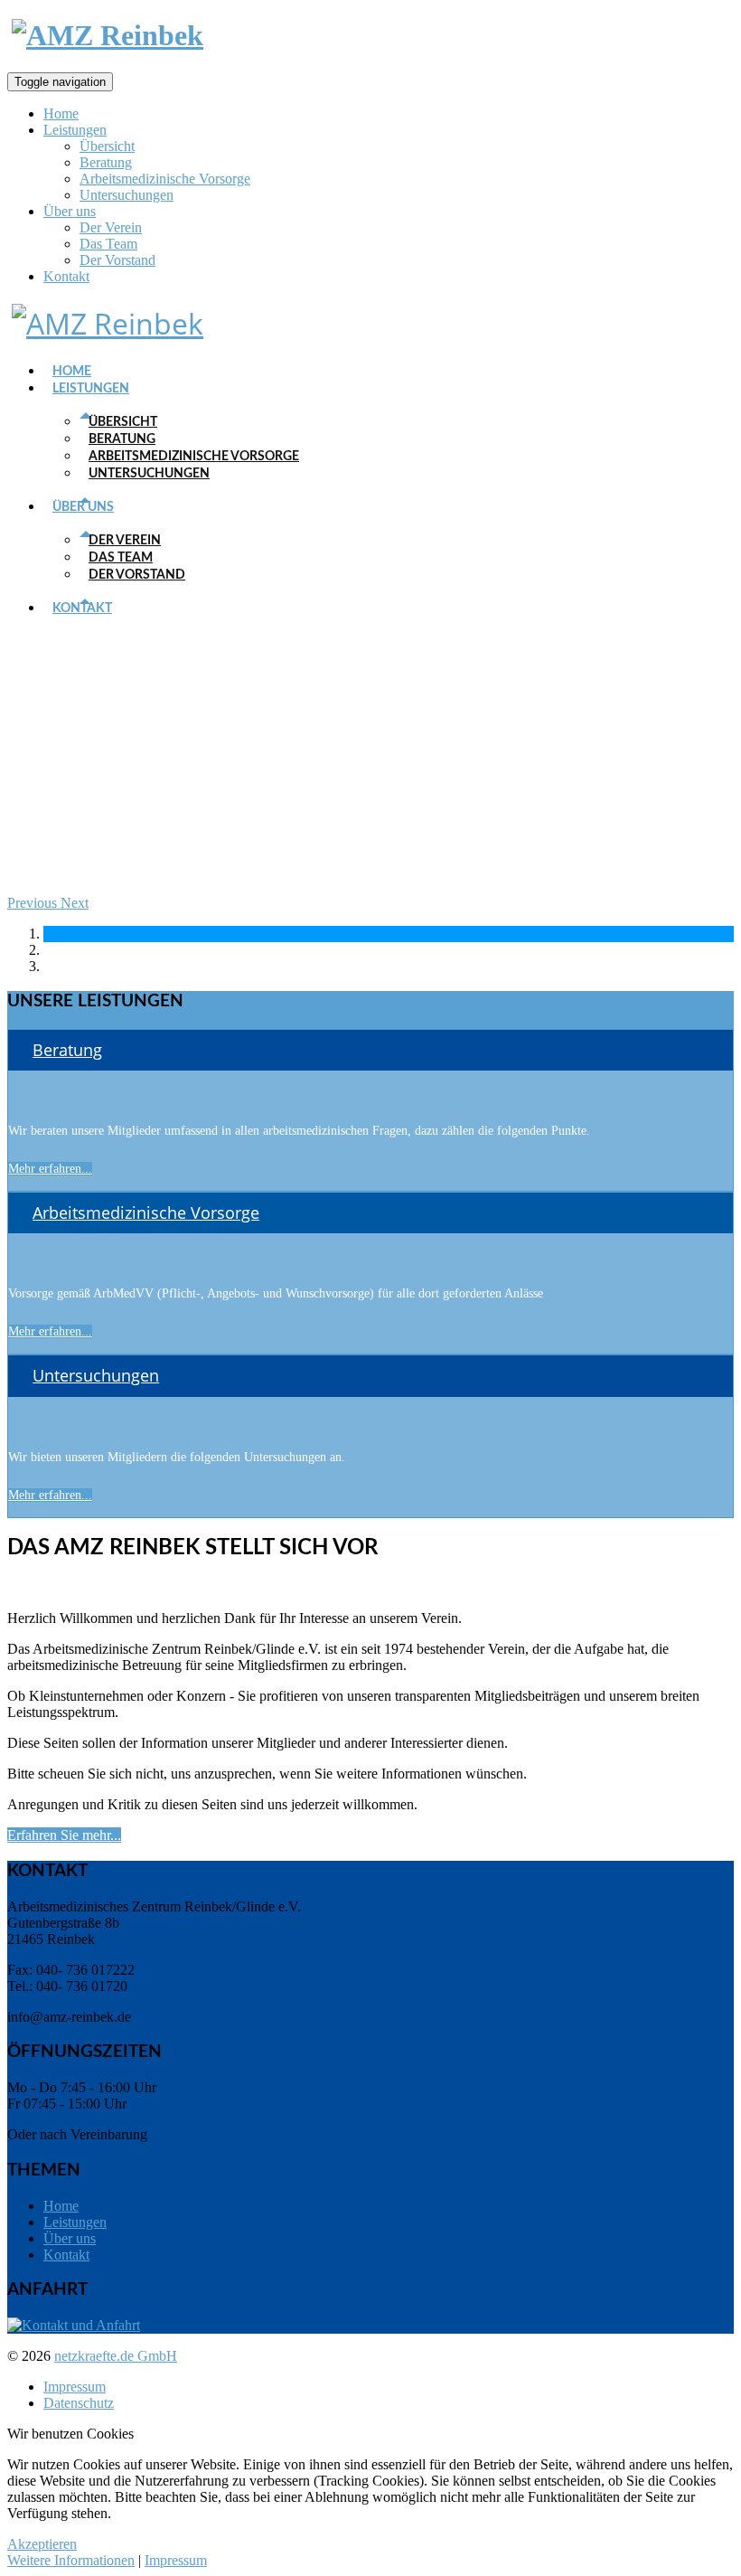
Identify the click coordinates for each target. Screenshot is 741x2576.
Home (61, 113)
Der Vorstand (117, 260)
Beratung (106, 162)
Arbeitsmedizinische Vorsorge (165, 179)
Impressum (75, 2387)
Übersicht (107, 146)
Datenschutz (79, 2403)
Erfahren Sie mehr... (64, 1835)
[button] (34, 903)
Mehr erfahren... (50, 1169)
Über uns (70, 211)
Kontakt (66, 276)
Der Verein (111, 227)
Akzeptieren (42, 2544)
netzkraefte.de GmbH (116, 2356)
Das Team (108, 244)
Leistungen (75, 130)
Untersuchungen (127, 195)
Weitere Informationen (71, 2560)
